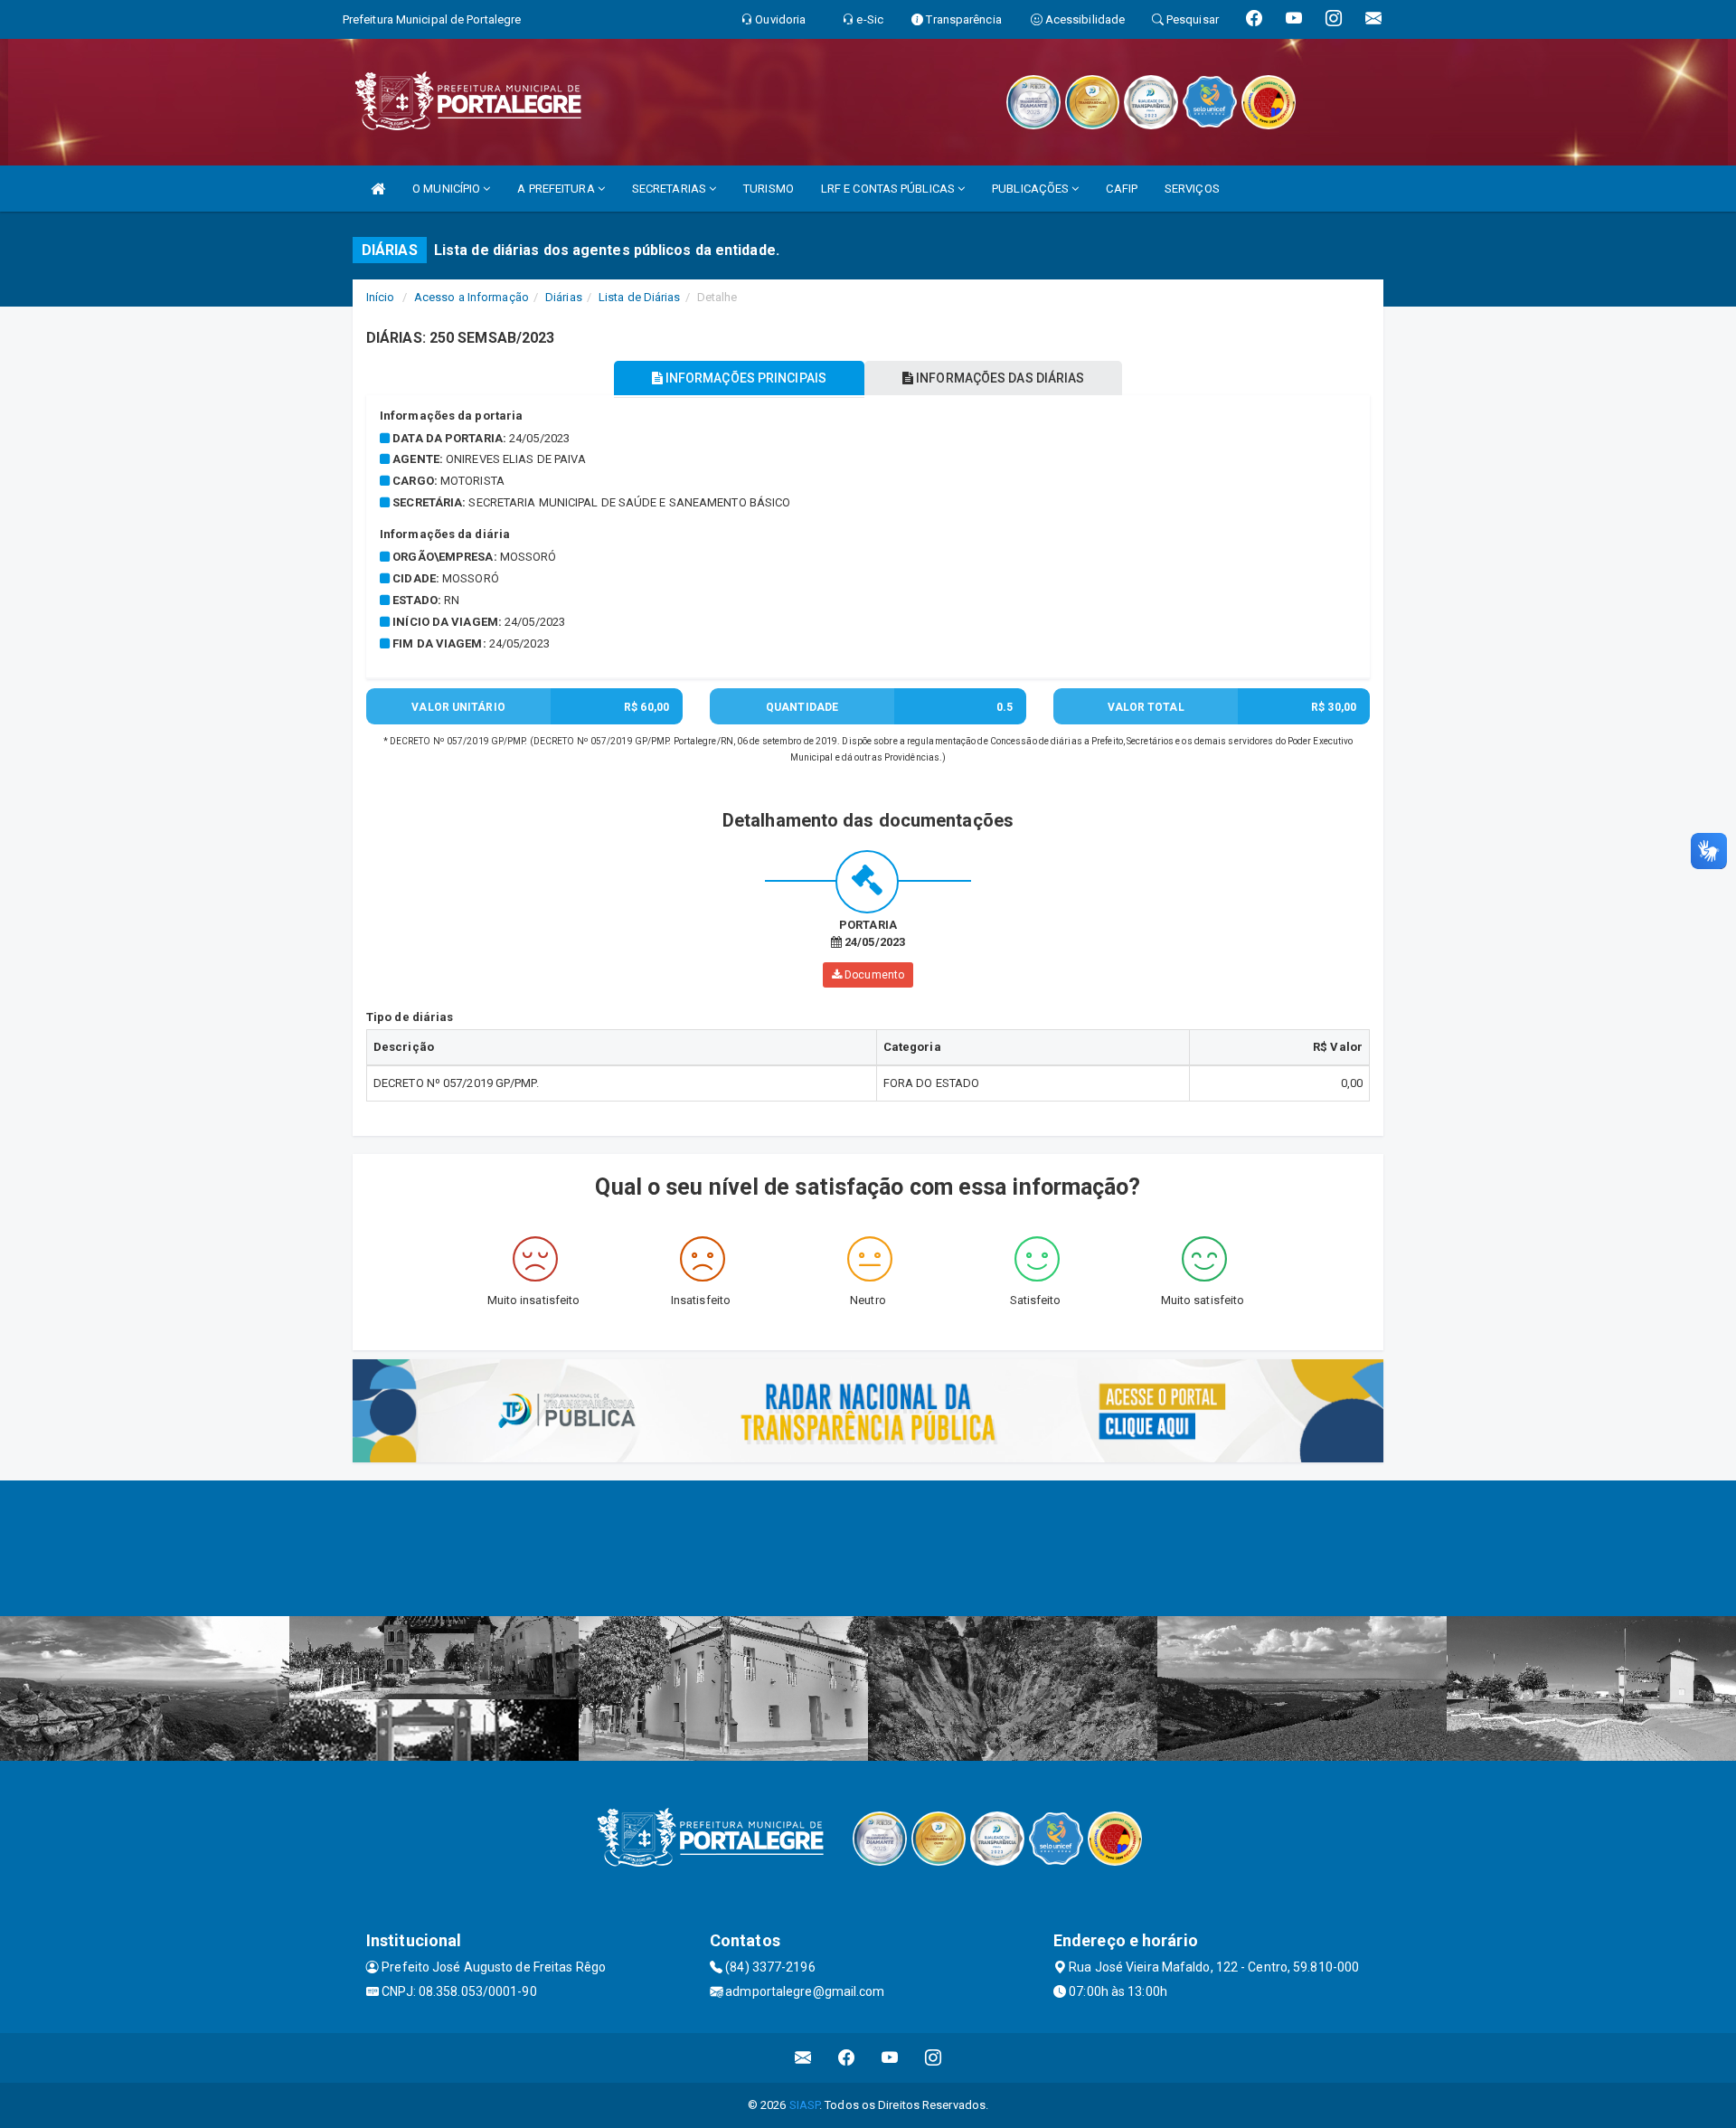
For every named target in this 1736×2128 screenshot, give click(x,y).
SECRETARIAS (670, 189)
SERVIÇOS (1192, 189)
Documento (873, 975)
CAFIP (1122, 189)
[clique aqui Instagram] (934, 2058)
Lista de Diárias (640, 297)
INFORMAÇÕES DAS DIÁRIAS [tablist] (999, 378)
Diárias (564, 297)
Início (381, 297)
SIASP (805, 2105)
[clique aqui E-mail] (803, 2058)
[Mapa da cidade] (868, 1548)
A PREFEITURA (557, 189)
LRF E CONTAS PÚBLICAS (889, 189)
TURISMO (769, 189)
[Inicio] (378, 189)
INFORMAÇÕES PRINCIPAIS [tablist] (745, 378)
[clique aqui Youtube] (890, 2058)
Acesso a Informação (472, 297)
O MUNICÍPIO (448, 189)
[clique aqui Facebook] (847, 2058)
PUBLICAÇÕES (1032, 189)
